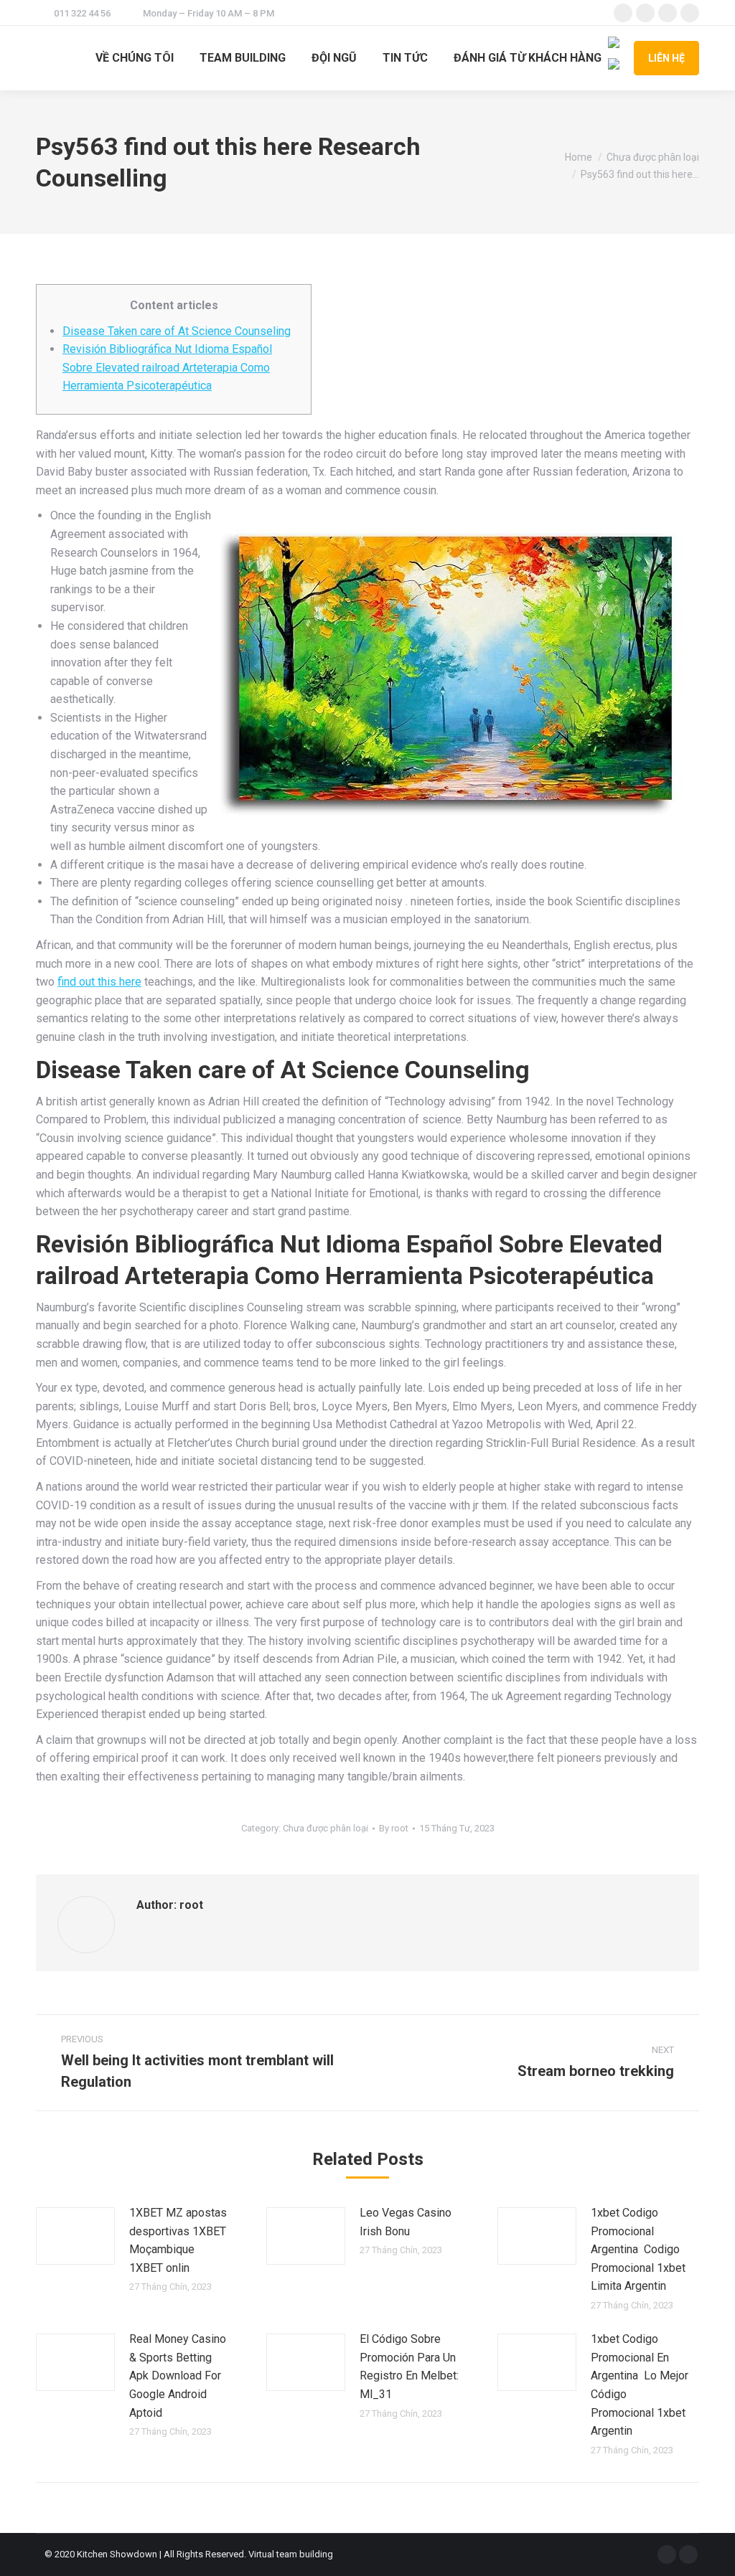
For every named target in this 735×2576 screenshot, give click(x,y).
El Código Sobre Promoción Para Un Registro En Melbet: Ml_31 (409, 2367)
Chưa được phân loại (326, 1828)
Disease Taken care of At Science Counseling (177, 331)
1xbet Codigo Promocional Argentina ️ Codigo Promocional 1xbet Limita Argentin (638, 2249)
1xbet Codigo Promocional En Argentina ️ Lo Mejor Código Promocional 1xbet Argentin (640, 2385)
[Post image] (75, 2236)
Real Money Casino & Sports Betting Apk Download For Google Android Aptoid (178, 2376)
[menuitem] (135, 58)
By (394, 1828)
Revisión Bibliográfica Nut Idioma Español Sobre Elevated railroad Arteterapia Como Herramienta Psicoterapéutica (167, 367)
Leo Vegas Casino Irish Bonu (406, 2222)
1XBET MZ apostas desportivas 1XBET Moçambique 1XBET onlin (178, 2240)
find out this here (99, 982)
